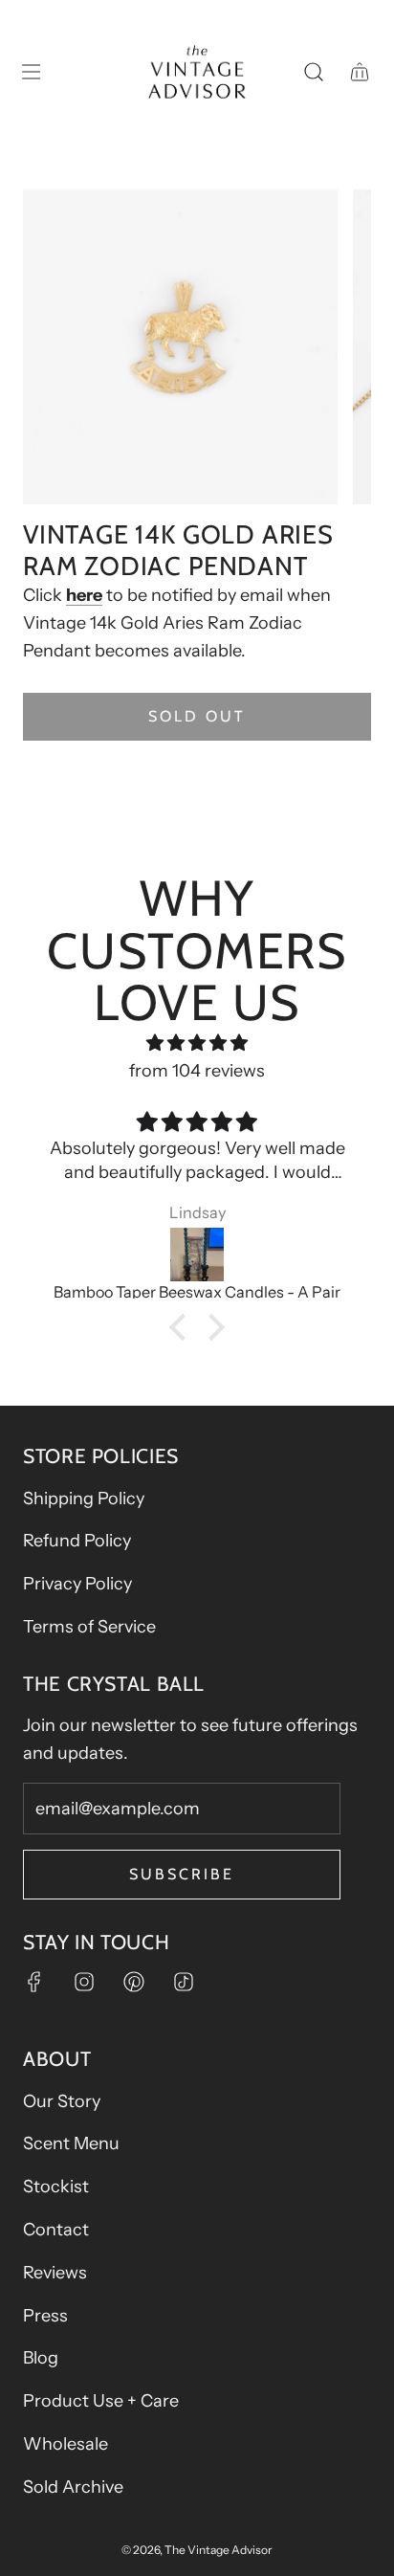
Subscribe (182, 1874)
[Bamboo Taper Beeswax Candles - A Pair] (197, 1255)
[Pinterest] (134, 1982)
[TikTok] (184, 1982)
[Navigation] (31, 72)
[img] (197, 1044)
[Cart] (360, 72)
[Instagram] (84, 1982)
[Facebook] (34, 1982)
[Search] (314, 72)
